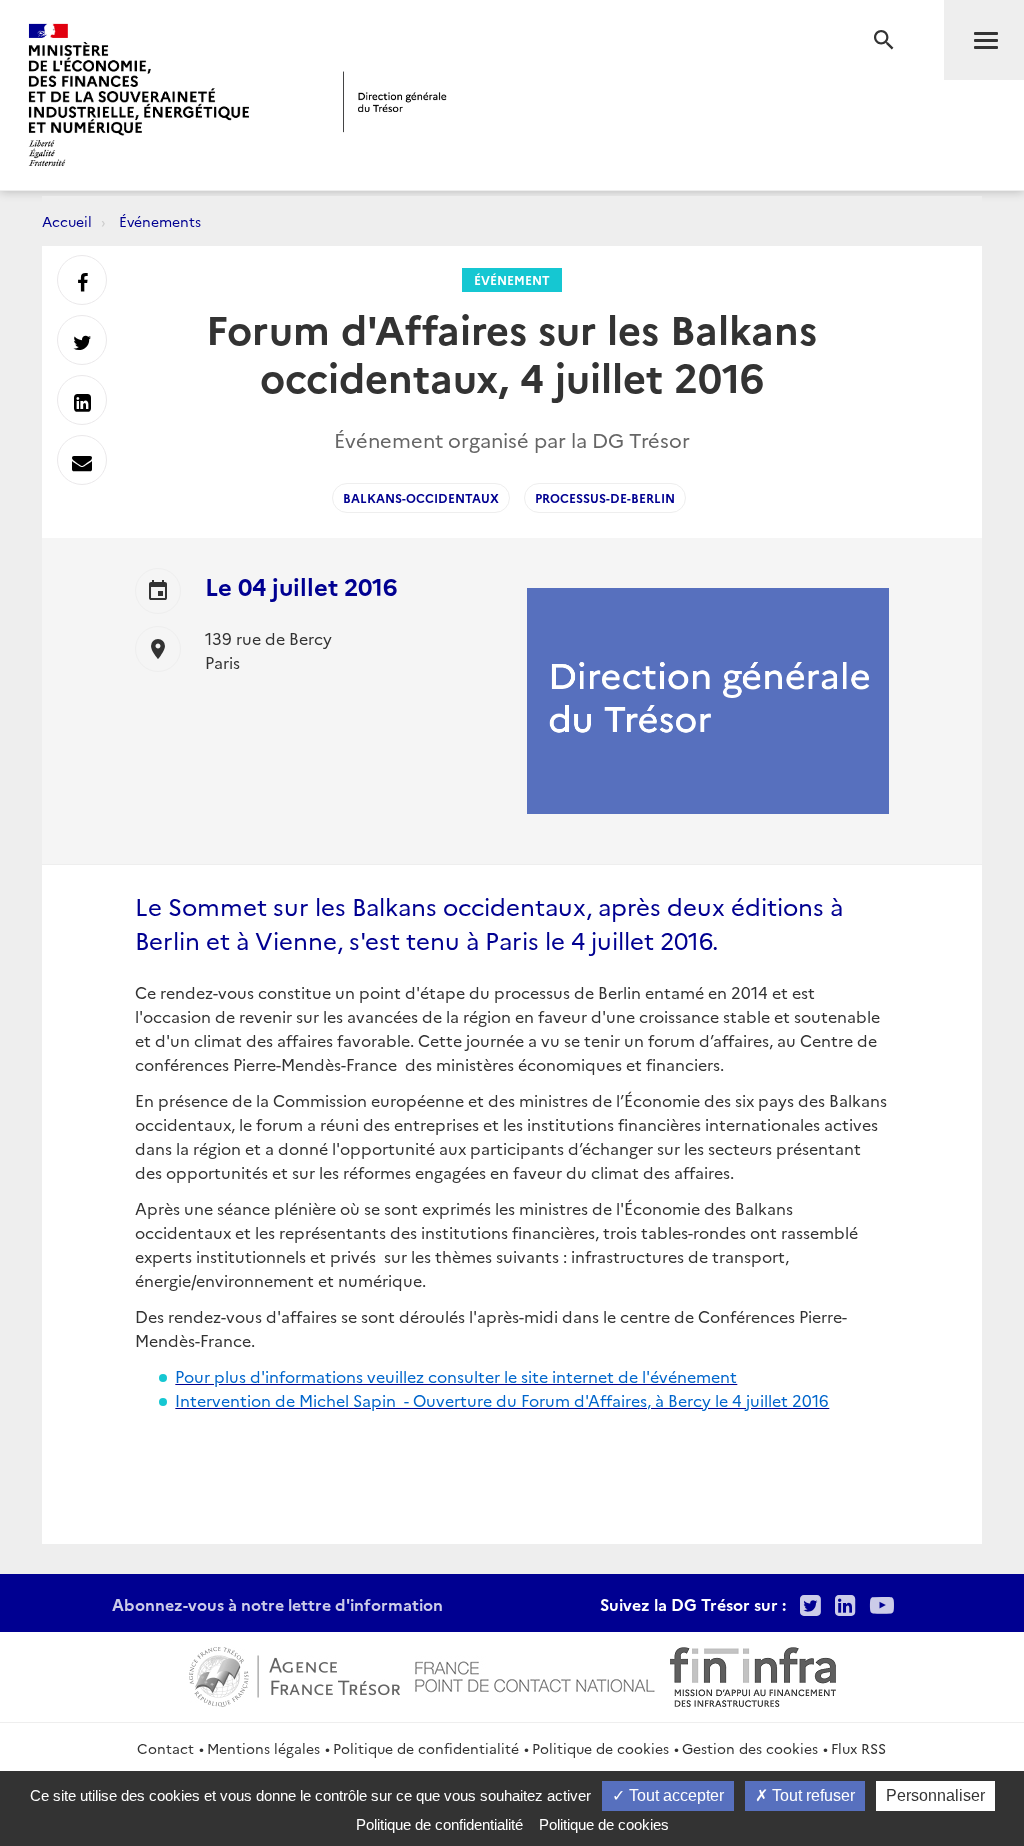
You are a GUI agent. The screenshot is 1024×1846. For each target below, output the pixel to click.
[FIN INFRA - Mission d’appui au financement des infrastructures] (753, 1674)
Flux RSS (858, 1748)
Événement (512, 279)
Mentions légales (263, 1748)
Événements (160, 221)
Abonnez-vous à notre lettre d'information (277, 1604)
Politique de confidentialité (426, 1748)
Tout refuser (811, 1795)
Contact (165, 1748)
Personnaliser (935, 1795)
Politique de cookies (600, 1748)
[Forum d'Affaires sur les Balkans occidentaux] (137, 1436)
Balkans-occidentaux (421, 497)
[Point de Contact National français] (535, 1674)
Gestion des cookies (750, 1748)
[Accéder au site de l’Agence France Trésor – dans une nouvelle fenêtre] (294, 1674)
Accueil (67, 221)
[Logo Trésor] (395, 101)
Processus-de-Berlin (605, 497)
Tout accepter (674, 1795)
